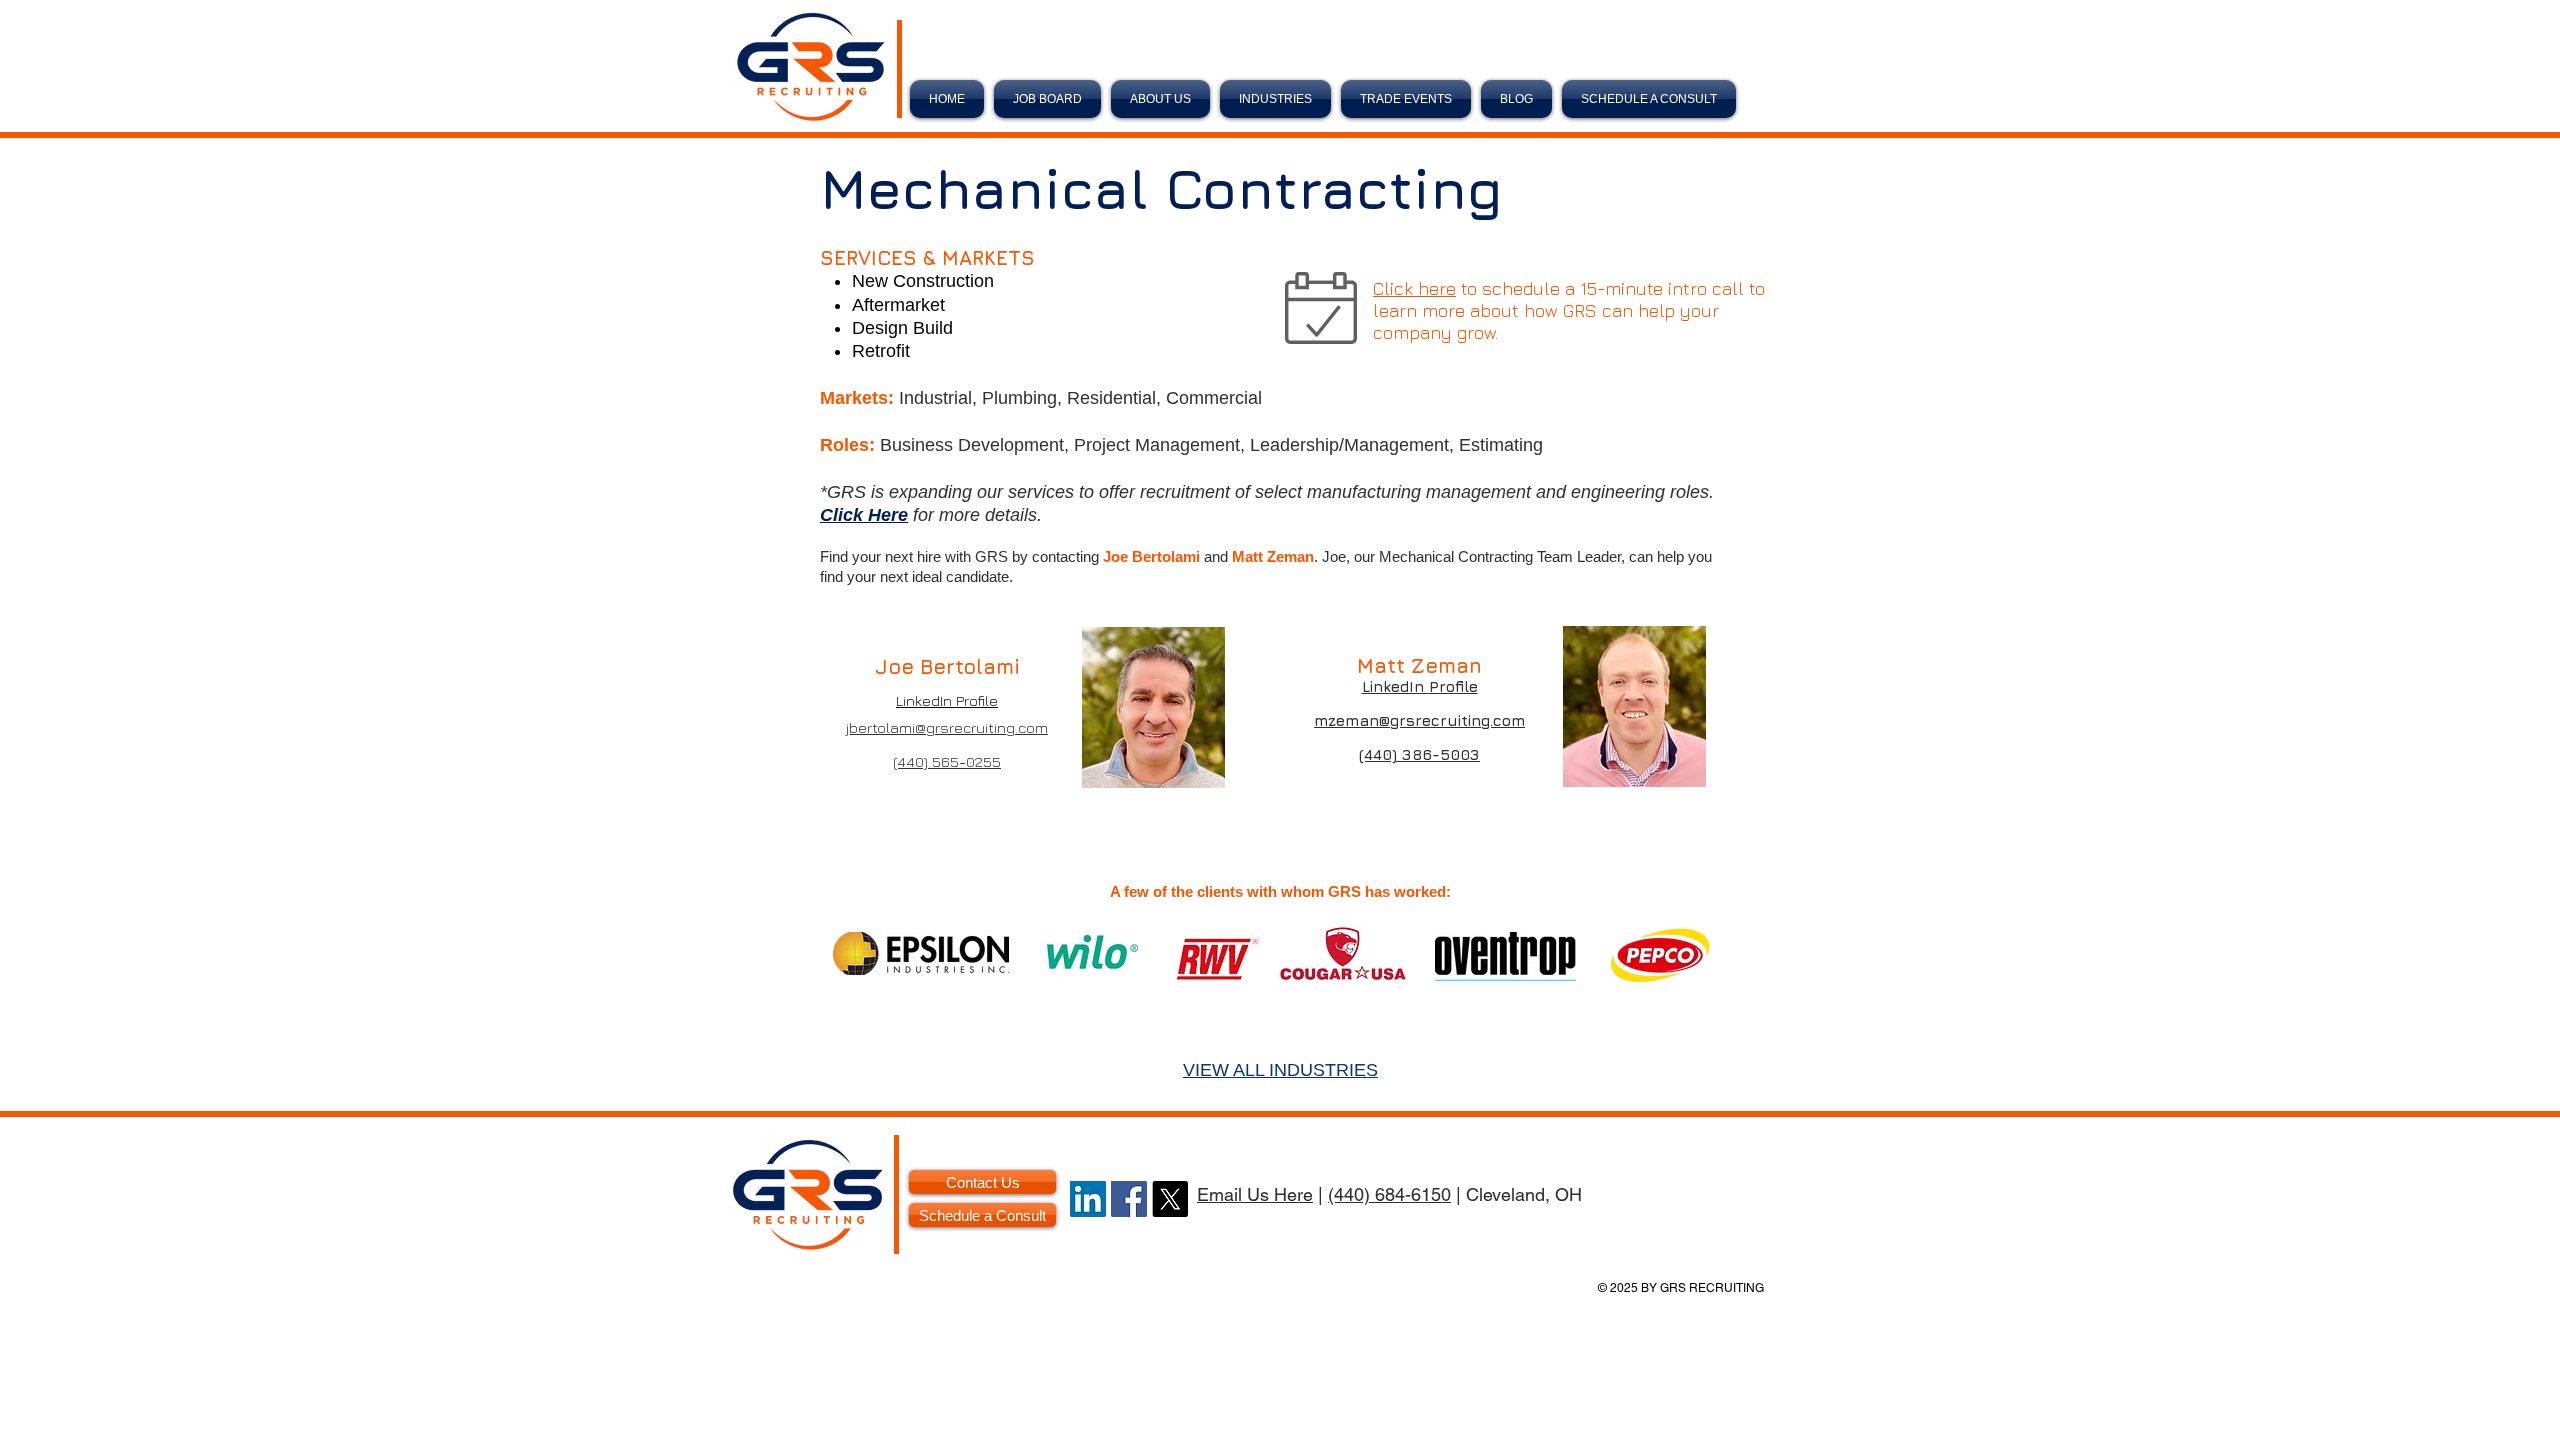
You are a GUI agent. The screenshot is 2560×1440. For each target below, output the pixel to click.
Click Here (864, 515)
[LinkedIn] (1088, 1199)
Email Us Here (1255, 1194)
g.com (1503, 720)
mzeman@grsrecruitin (1397, 720)
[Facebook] (1129, 1199)
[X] (1170, 1199)
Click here (1414, 288)
